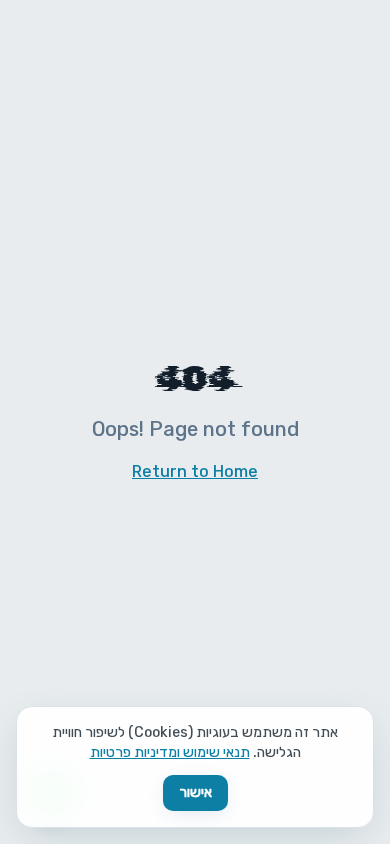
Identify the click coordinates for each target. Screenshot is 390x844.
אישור (195, 792)
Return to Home (195, 471)
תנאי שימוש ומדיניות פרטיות (170, 752)
